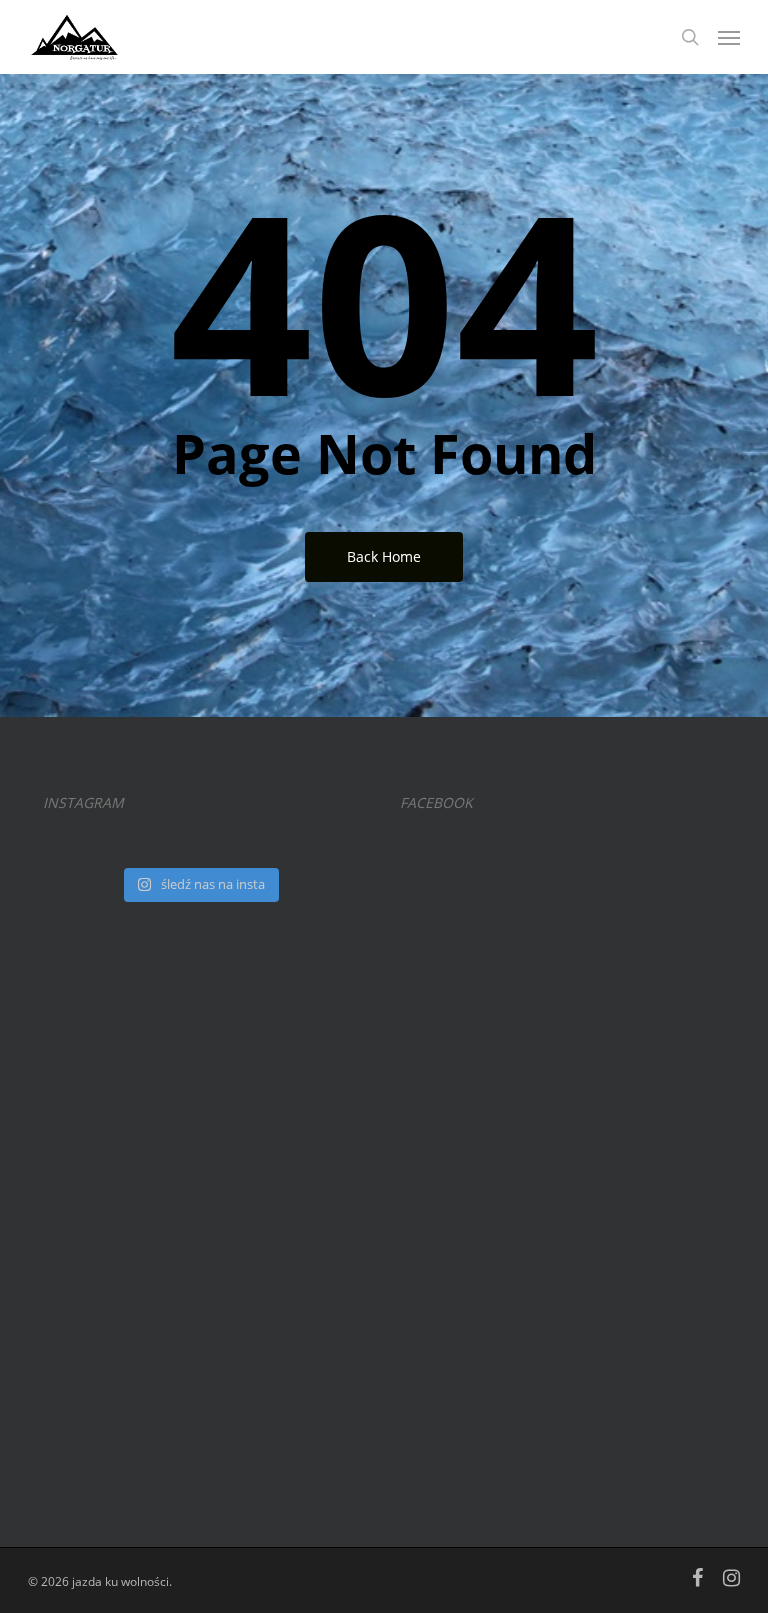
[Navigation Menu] (729, 37)
